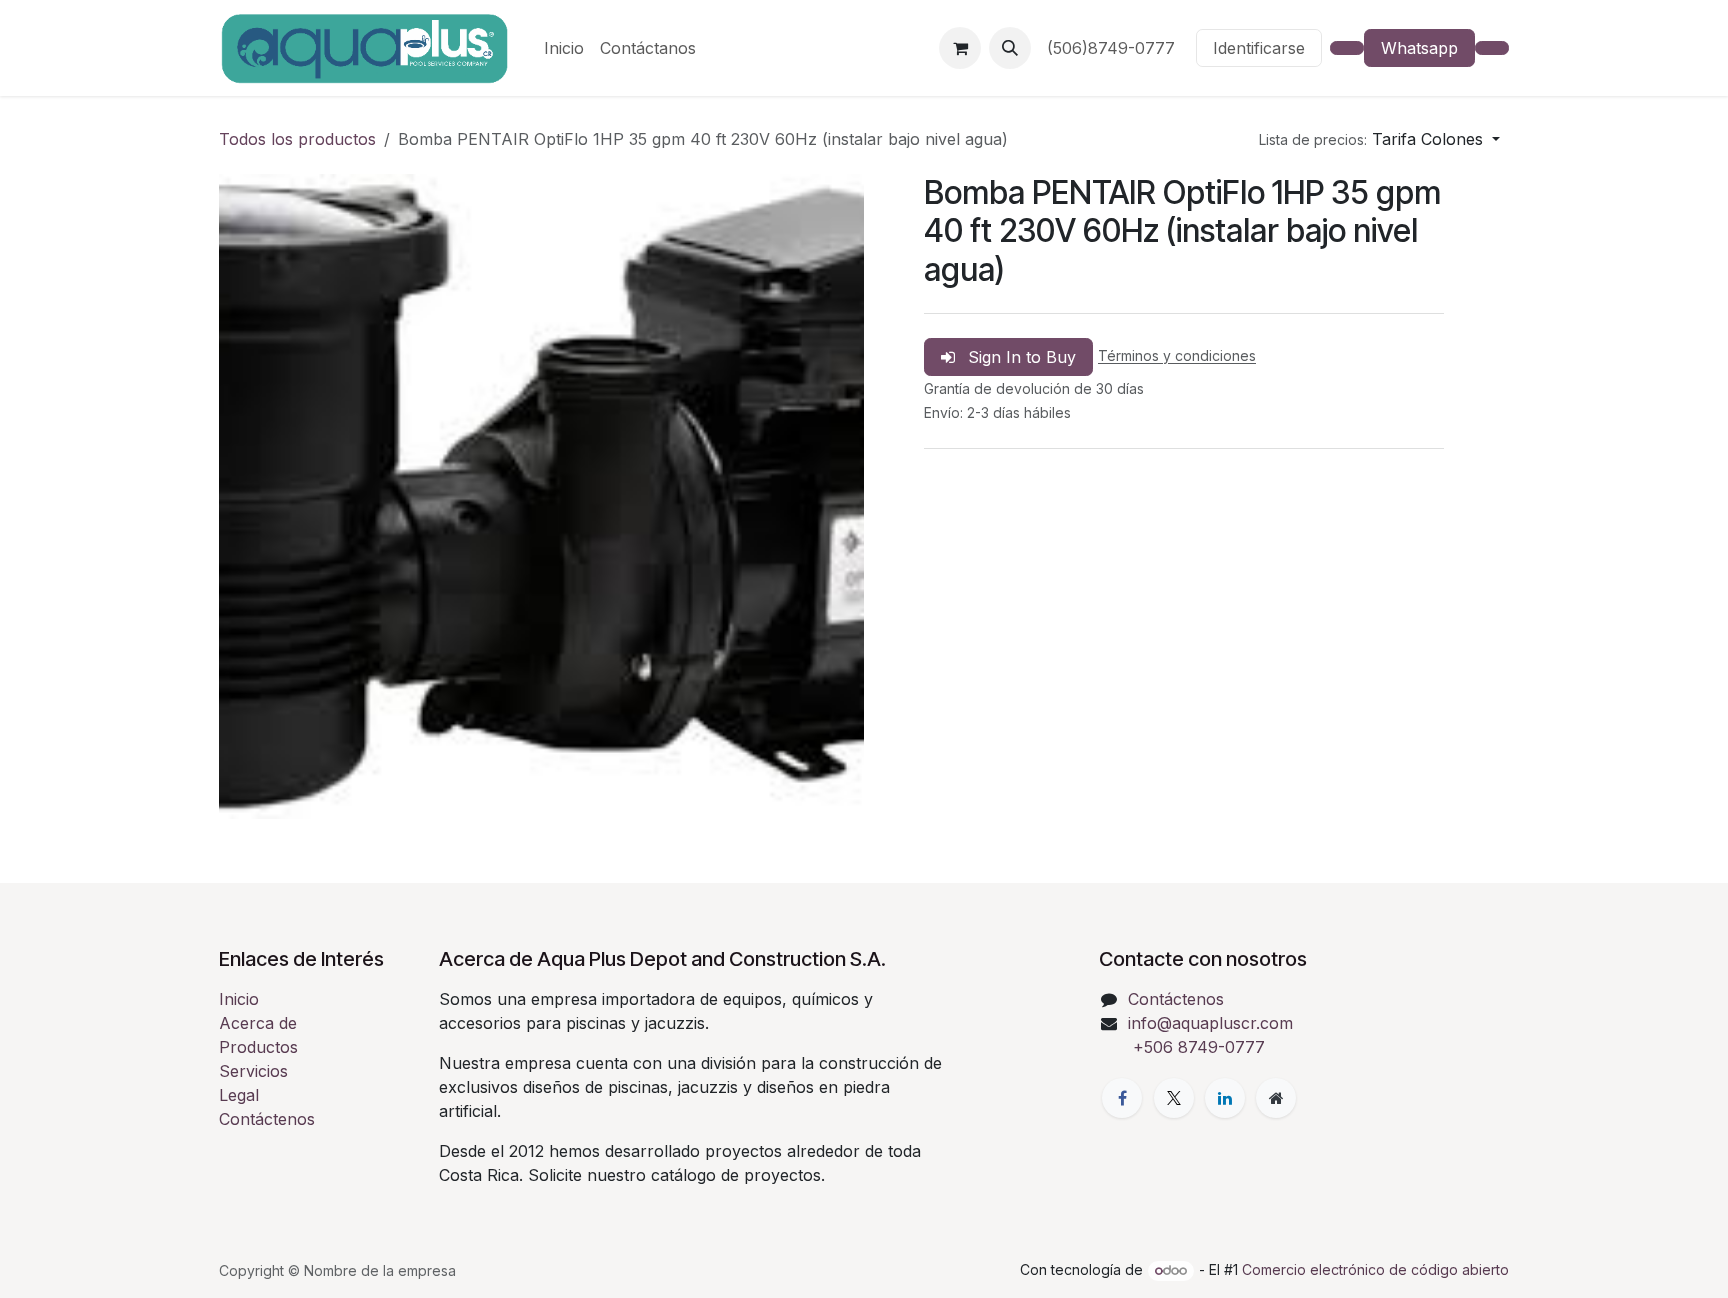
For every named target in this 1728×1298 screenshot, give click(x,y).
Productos (258, 1047)
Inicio (239, 999)
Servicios (253, 1071)
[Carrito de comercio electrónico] (960, 48)
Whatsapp (1419, 48)
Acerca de (258, 1023)
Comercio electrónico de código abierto (1375, 1269)
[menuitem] (564, 48)
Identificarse (1259, 48)
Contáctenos (267, 1119)
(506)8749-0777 (1113, 48)
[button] (1010, 48)
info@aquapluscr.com (1210, 1023)
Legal (239, 1095)
